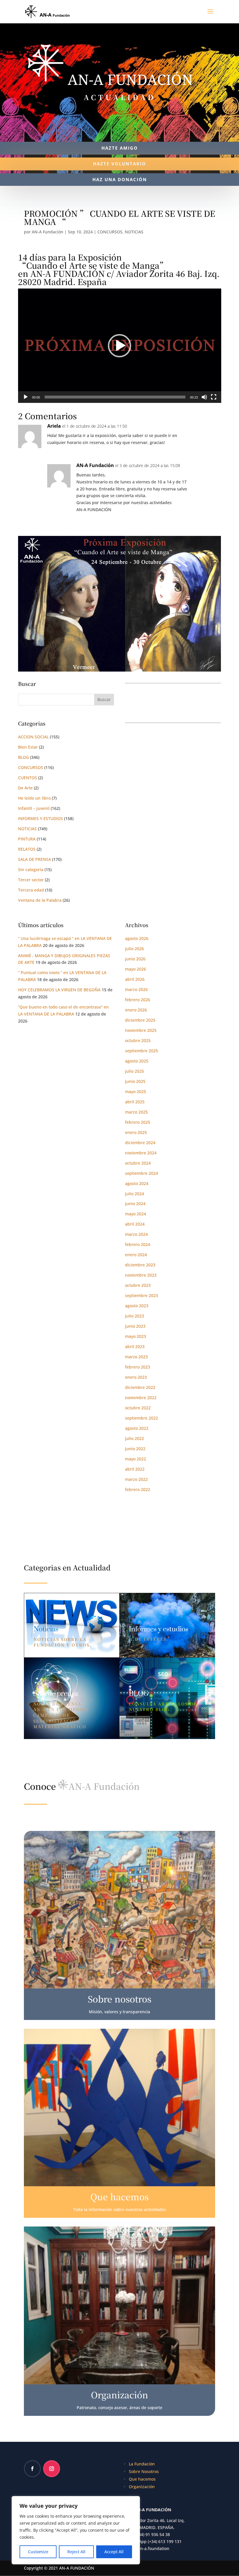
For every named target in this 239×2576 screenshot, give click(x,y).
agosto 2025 (137, 1061)
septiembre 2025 (142, 1051)
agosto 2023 (137, 1306)
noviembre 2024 (141, 1153)
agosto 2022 (137, 1428)
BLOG (23, 757)
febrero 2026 (138, 1000)
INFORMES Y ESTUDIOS (41, 818)
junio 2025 (135, 1081)
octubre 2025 (138, 1040)
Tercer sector (31, 880)
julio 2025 (135, 1071)
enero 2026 (136, 1010)
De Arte (25, 788)
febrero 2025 (138, 1122)
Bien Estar (28, 747)
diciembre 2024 (140, 1143)
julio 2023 (135, 1316)
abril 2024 (135, 1224)
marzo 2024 (136, 1234)
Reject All (76, 2552)
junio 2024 (135, 1204)
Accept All (114, 2552)
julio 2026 (135, 949)
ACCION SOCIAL (33, 737)
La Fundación (142, 2464)
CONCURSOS (110, 232)
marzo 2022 (136, 1479)
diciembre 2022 (140, 1387)
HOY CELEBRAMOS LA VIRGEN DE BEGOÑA (59, 990)
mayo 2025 (136, 1092)
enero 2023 (136, 1377)
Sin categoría (31, 870)
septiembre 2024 (142, 1173)
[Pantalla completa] (214, 397)
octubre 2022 (138, 1408)
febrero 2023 (138, 1367)
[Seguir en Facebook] (32, 2469)
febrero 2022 (138, 1489)
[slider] (115, 397)
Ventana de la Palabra (40, 900)
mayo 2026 (136, 969)
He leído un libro (34, 798)
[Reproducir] (26, 397)
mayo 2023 (136, 1336)
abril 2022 (135, 1469)
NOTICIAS (134, 232)
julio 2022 (135, 1438)
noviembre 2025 (141, 1030)
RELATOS (27, 849)
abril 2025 (135, 1102)
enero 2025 (136, 1132)
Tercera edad (31, 890)
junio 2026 (135, 959)
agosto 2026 (137, 938)
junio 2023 (135, 1326)
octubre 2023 (138, 1285)
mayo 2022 (136, 1459)
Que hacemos (142, 2479)
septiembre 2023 (142, 1295)
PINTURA (27, 839)
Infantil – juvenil (34, 808)
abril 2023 (135, 1346)
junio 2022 (135, 1449)
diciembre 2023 (140, 1265)
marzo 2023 (136, 1357)
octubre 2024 (138, 1163)
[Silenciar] (204, 397)
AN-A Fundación (48, 232)
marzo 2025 (136, 1112)
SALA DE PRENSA (35, 859)
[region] (76, 2530)
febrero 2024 (138, 1244)
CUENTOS (28, 778)
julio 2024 (135, 1194)
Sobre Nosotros (144, 2471)
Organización (142, 2487)
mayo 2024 (136, 1214)
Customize (38, 2552)
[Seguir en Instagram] (52, 2469)
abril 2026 (135, 979)
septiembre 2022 (142, 1418)
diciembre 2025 (140, 1020)
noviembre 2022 (141, 1398)
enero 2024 (136, 1255)
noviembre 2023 (141, 1275)
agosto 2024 (137, 1183)
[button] (119, 346)
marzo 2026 (136, 989)
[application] (120, 346)
